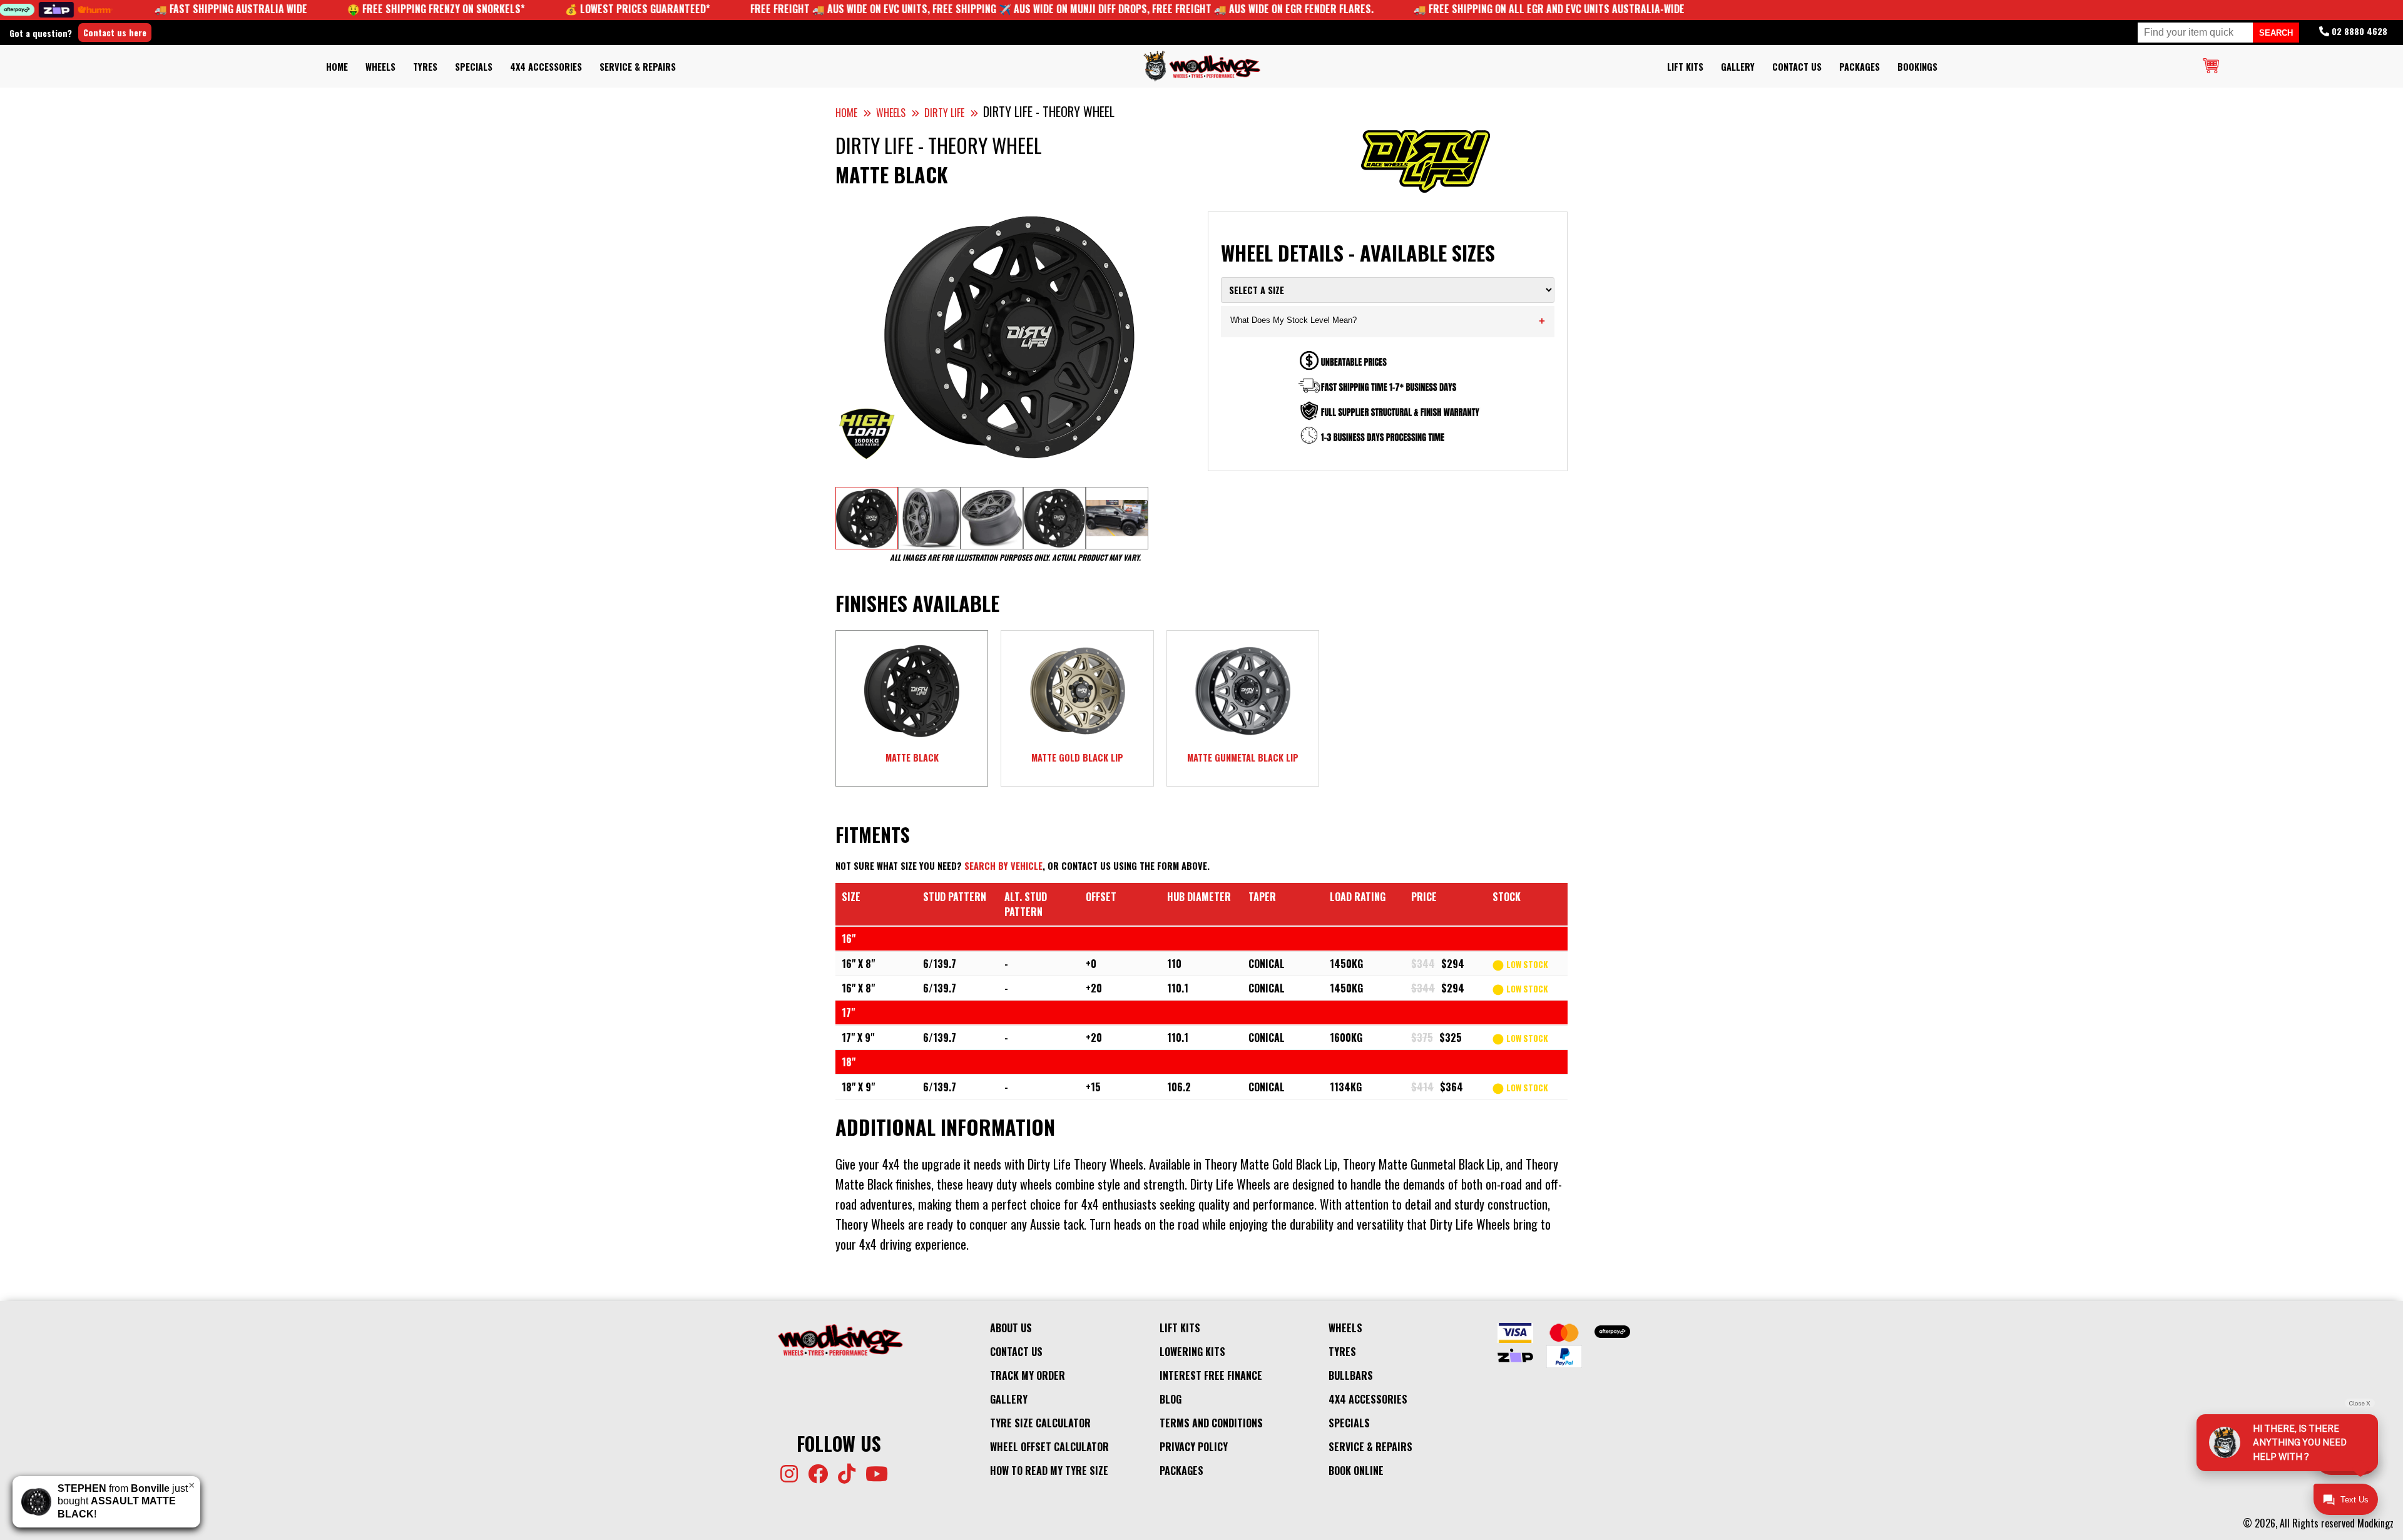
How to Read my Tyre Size (1049, 1471)
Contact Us (1797, 67)
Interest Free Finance (1211, 1375)
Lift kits (1685, 67)
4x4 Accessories (546, 67)
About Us (1011, 1328)
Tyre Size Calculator (1040, 1423)
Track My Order (1028, 1375)
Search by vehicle (1003, 866)
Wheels (380, 67)
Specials (474, 67)
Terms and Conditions (1211, 1423)
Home (337, 67)
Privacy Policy (1194, 1447)
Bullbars (1351, 1375)
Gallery (1738, 67)
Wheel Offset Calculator (1049, 1447)
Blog (1171, 1399)
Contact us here (115, 32)
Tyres (425, 67)
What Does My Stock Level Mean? (1388, 321)
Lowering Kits (1192, 1352)
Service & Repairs (638, 67)
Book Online (1356, 1471)
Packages (1860, 67)
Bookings (1917, 67)
